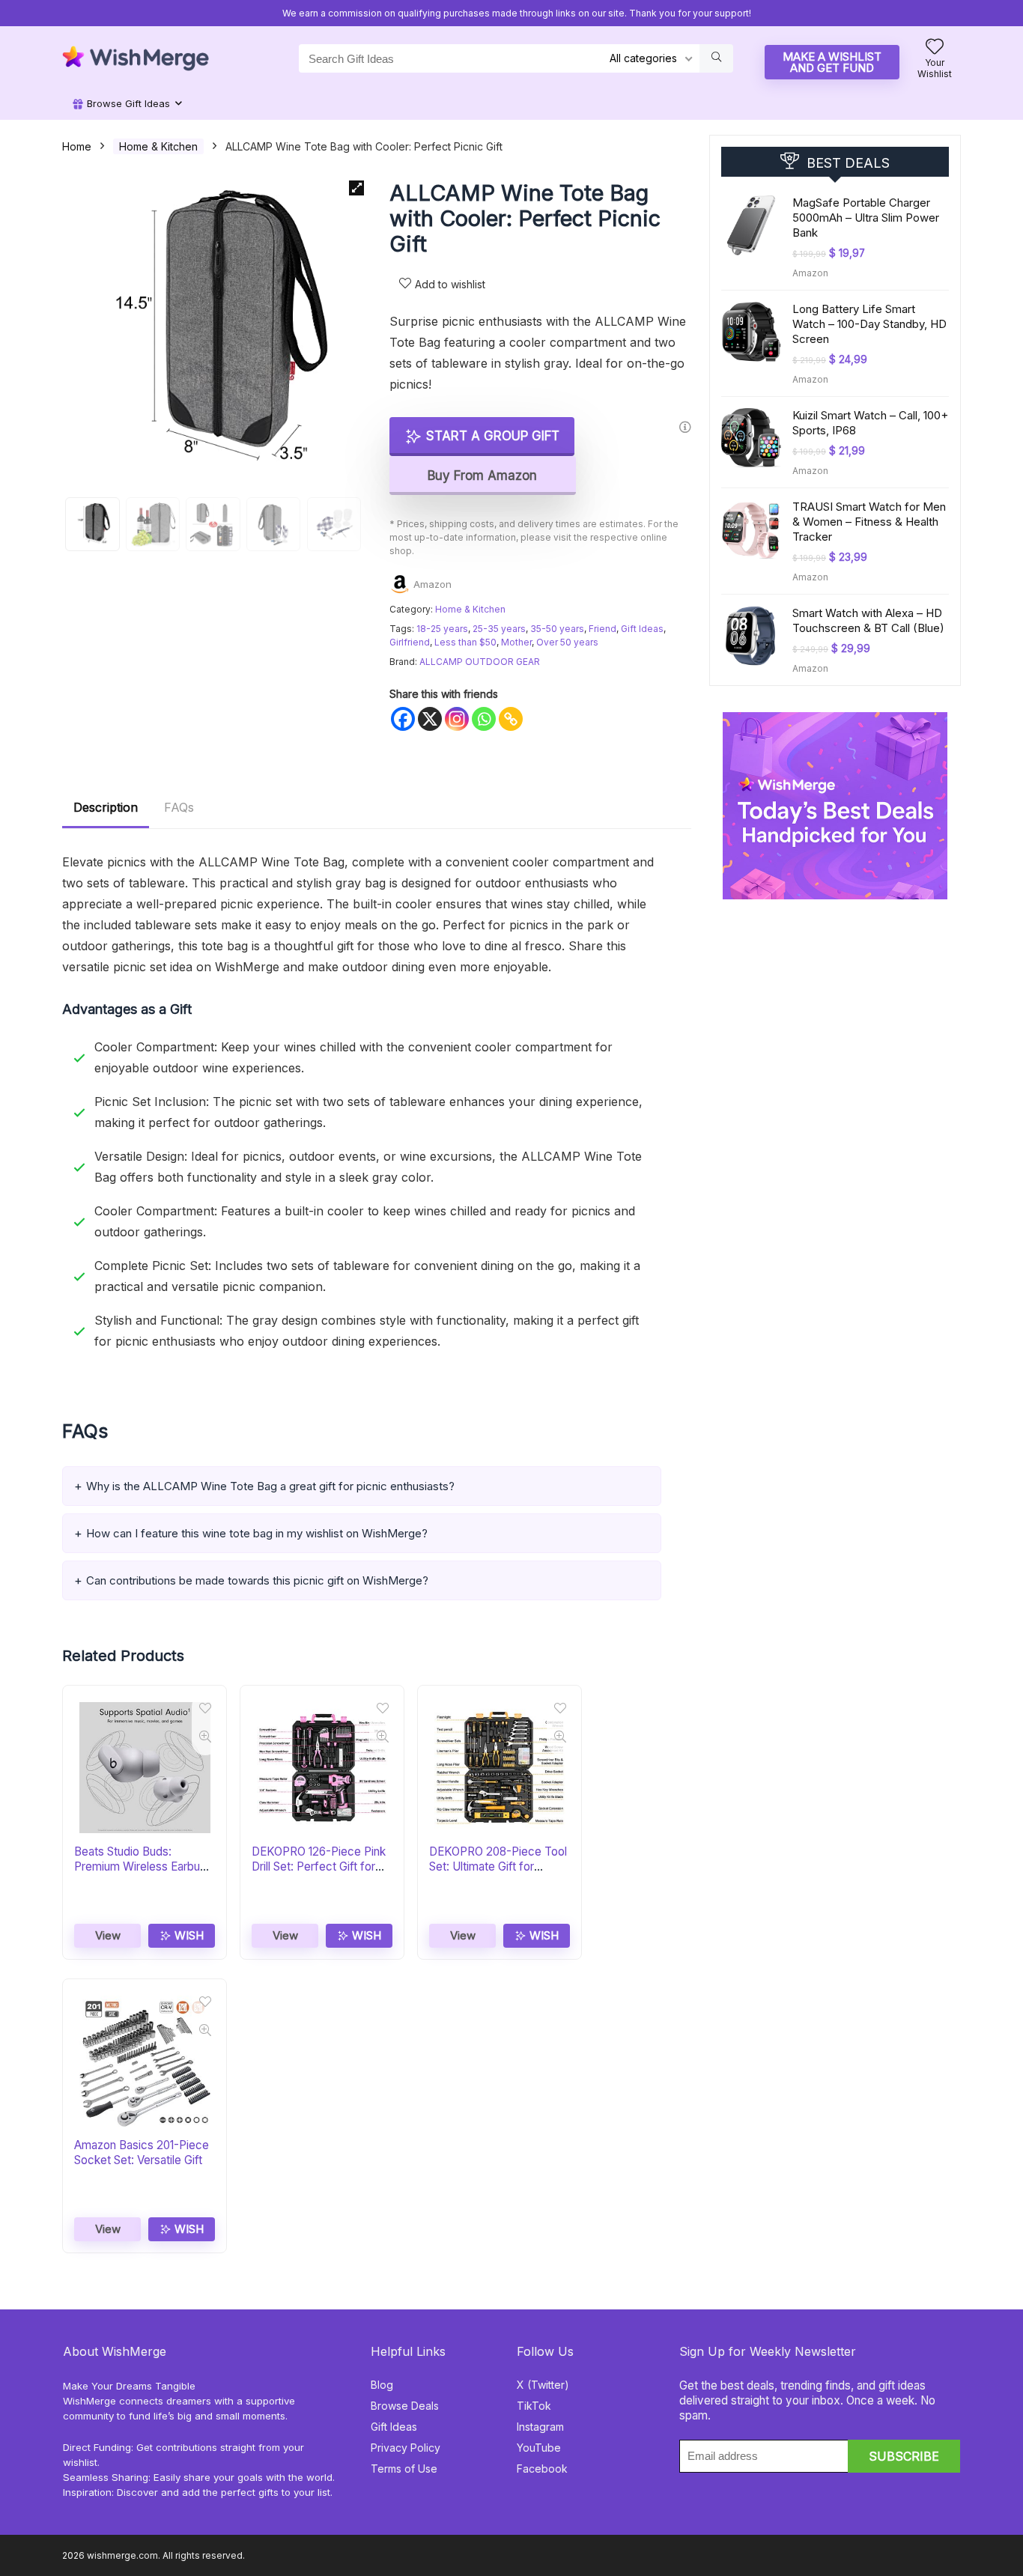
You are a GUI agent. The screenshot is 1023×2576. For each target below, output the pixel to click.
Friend (602, 629)
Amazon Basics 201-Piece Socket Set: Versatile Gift (142, 2153)
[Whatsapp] (484, 719)
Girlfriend (410, 642)
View (108, 1935)
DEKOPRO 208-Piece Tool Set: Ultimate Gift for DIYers (498, 1866)
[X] (430, 719)
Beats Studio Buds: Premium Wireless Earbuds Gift (143, 1866)
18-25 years (442, 629)
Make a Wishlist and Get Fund (832, 62)
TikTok (534, 2406)
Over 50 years (567, 642)
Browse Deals (405, 2406)
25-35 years (499, 629)
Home (77, 146)
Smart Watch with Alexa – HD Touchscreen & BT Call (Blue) (868, 620)
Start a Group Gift (491, 436)
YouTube (539, 2448)
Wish (188, 1935)
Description (106, 807)
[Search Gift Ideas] (716, 58)
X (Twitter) (543, 2385)
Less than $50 (465, 642)
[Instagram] (457, 719)
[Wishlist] (935, 48)
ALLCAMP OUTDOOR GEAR (480, 662)
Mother (516, 642)
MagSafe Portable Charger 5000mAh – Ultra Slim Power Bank (866, 218)
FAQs (179, 807)
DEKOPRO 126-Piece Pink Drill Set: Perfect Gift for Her (319, 1866)
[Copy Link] (511, 719)
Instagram (540, 2427)
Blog (382, 2385)
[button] (356, 188)
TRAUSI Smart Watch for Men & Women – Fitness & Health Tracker (869, 522)
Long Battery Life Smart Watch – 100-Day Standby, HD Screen (869, 324)
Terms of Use (404, 2469)
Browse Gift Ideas (127, 103)
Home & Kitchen (158, 146)
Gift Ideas (642, 629)
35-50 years (557, 629)
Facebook (542, 2469)
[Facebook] (403, 719)
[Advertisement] (835, 993)
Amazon (432, 584)
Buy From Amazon (482, 476)
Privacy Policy (406, 2448)
